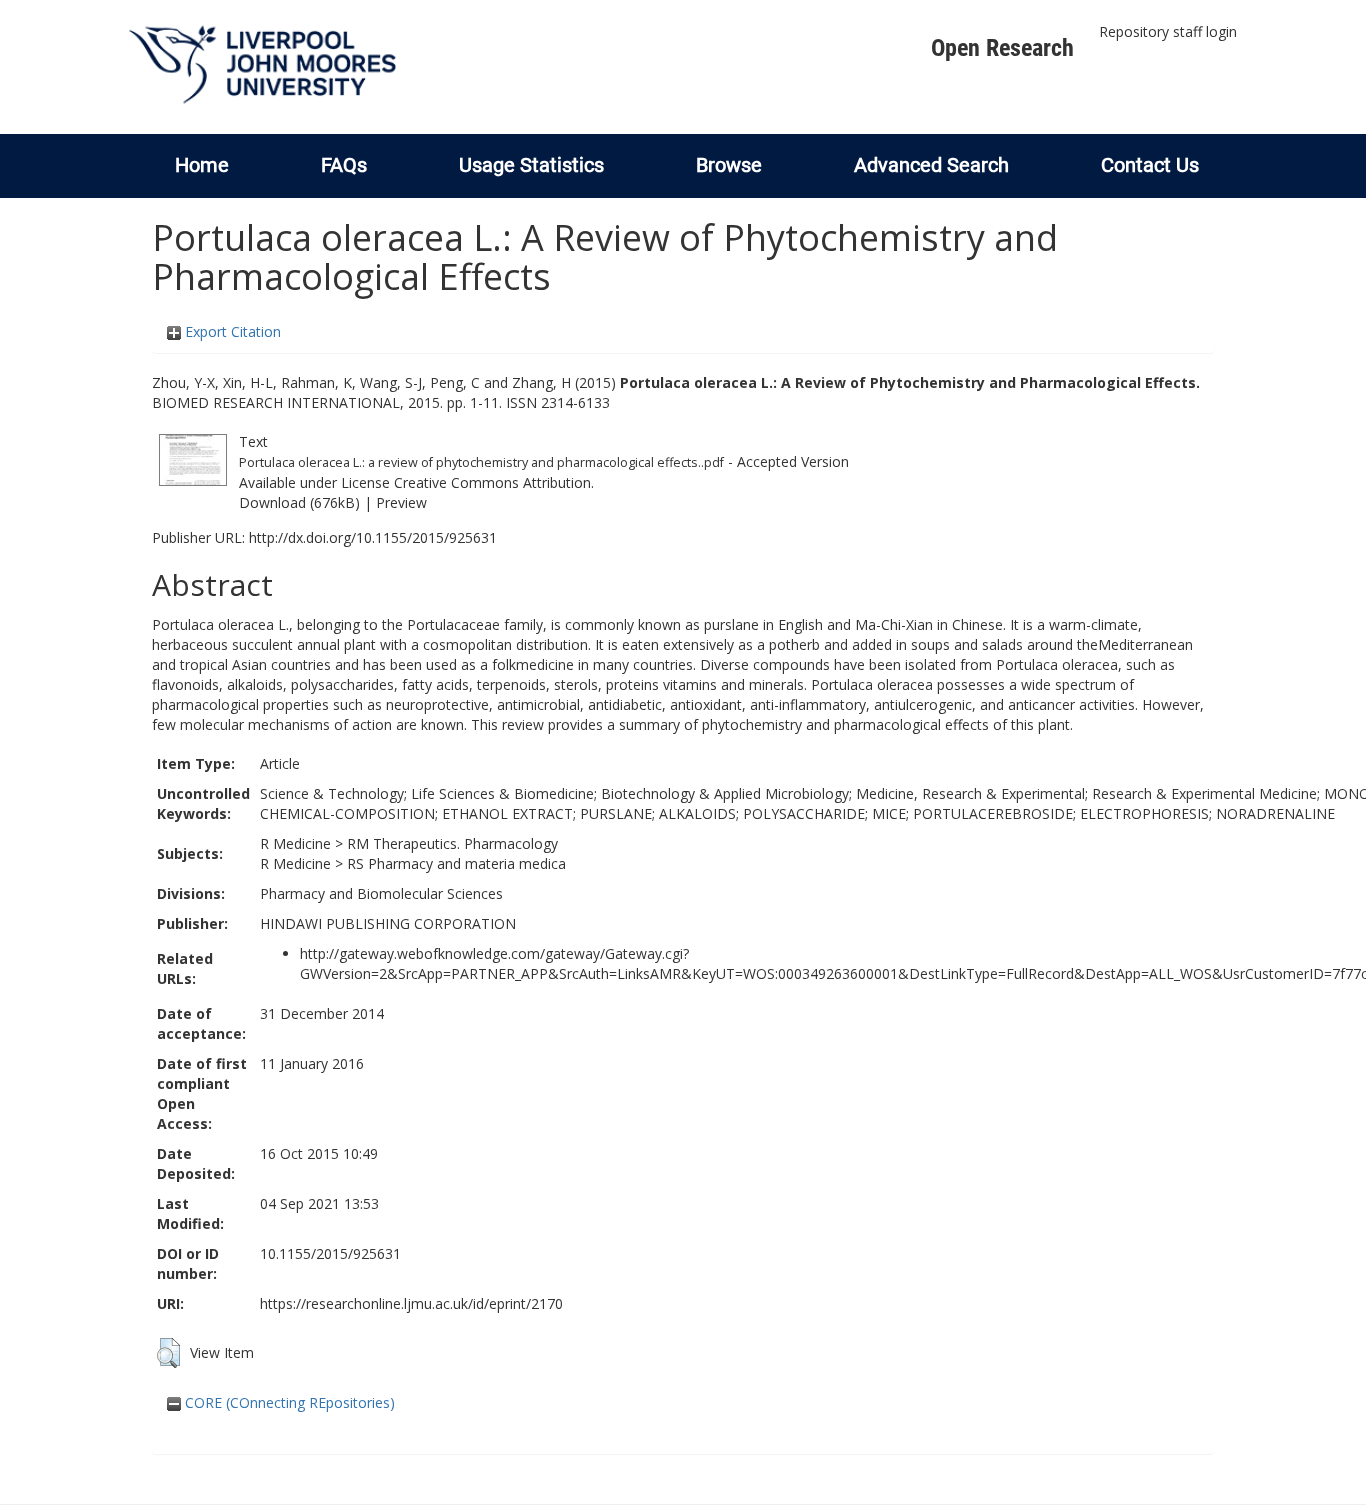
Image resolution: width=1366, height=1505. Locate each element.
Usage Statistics (531, 165)
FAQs (344, 165)
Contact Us (1150, 165)
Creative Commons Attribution (492, 482)
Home (202, 165)
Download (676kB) (299, 502)
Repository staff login (1168, 31)
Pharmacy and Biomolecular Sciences (381, 893)
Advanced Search (931, 165)
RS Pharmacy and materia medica (456, 863)
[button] (168, 1353)
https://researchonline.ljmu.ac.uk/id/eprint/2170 (411, 1303)
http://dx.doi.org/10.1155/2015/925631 (373, 537)
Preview (401, 502)
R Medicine (295, 843)
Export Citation (231, 331)
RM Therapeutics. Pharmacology (452, 843)
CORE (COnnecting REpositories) (288, 1402)
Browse (729, 165)
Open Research (1002, 48)
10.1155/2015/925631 (330, 1253)
